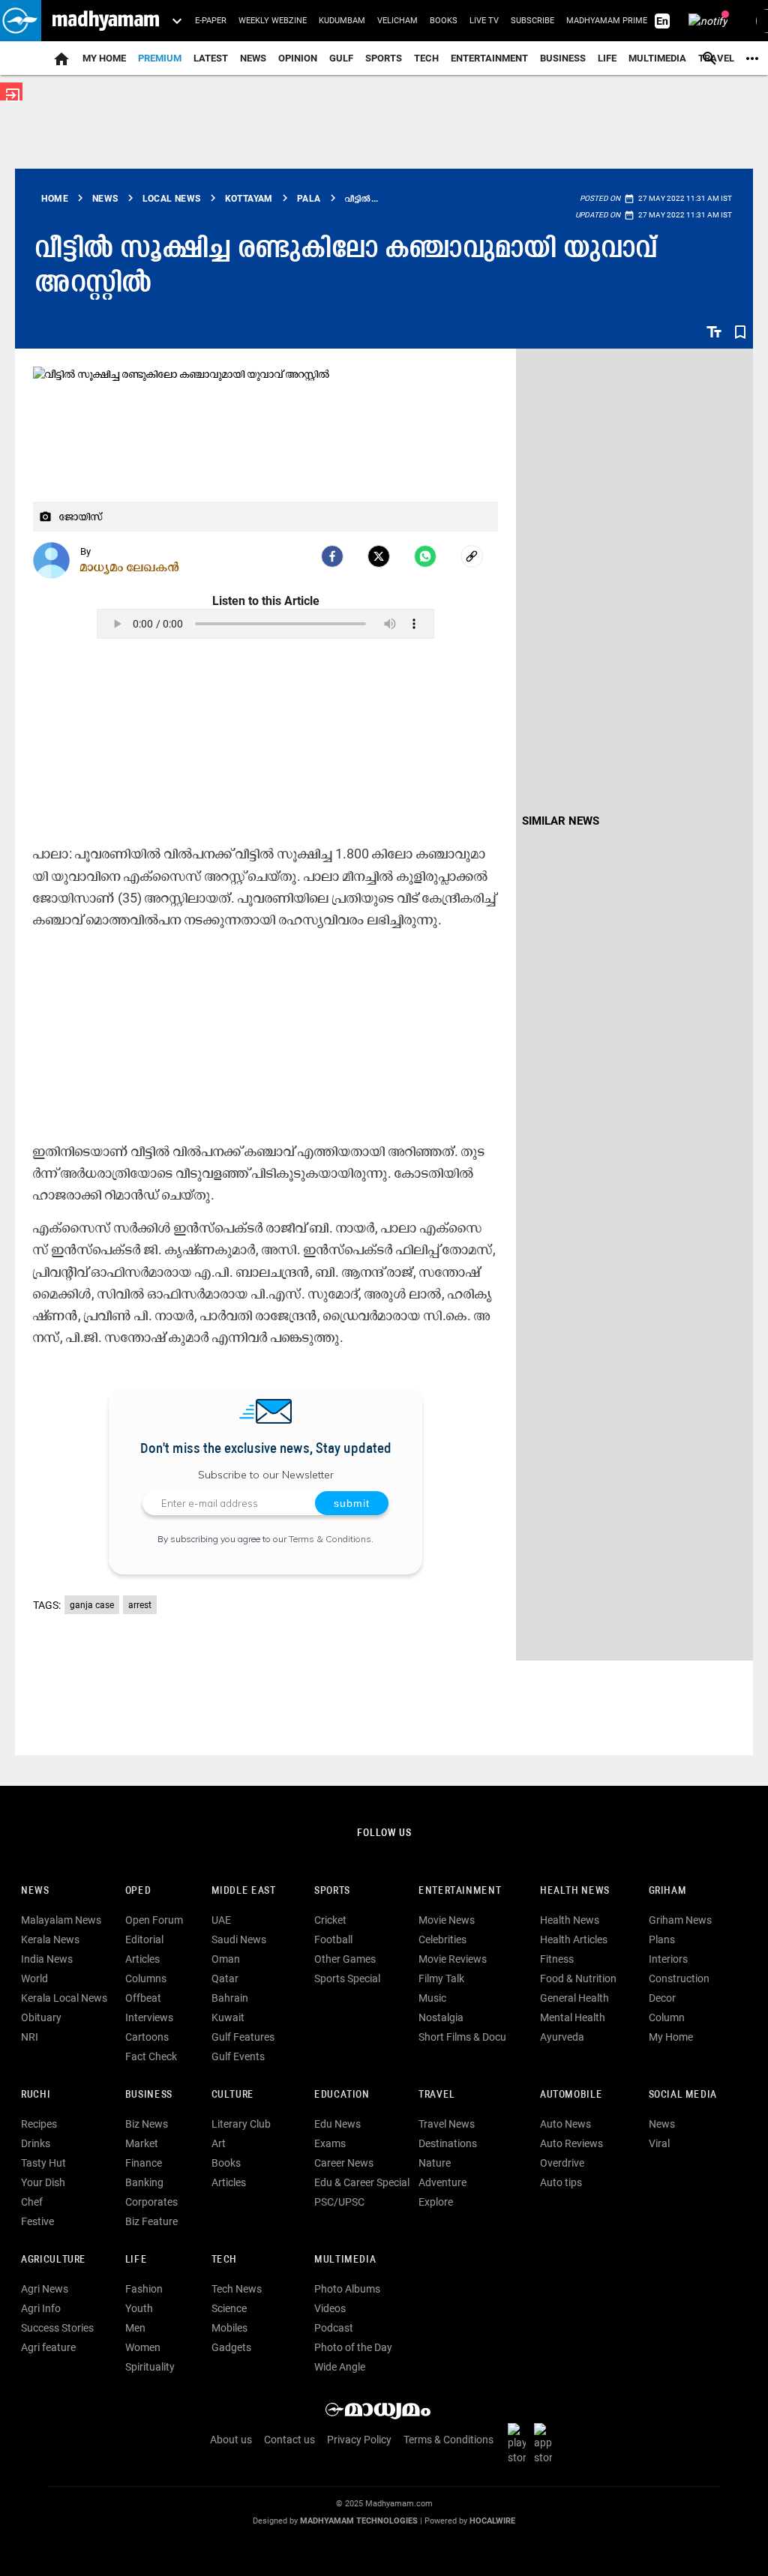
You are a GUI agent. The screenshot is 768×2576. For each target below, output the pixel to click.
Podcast (334, 2328)
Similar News (561, 821)
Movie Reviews (453, 1959)
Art (219, 2143)
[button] (21, 21)
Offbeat (143, 1998)
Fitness (557, 1959)
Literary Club (241, 2124)
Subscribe (532, 21)
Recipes (39, 2124)
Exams (330, 2143)
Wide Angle (340, 2367)
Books (444, 21)
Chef (32, 2202)
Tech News (237, 2289)
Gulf (341, 58)
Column (667, 2017)
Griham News (680, 1920)
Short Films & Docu (462, 2037)
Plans (662, 1939)
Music (432, 1998)
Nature (435, 2163)
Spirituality (150, 2367)
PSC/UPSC (339, 2202)
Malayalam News (61, 1920)
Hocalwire (492, 2521)
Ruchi (36, 2095)
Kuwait (228, 2017)
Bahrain (230, 1998)
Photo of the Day (353, 2347)
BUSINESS (149, 2095)
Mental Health (573, 2017)
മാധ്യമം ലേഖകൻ (130, 567)
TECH (426, 58)
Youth (139, 2308)
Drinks (36, 2143)
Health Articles (574, 1939)
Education (342, 2095)
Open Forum (154, 1920)
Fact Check (151, 2056)
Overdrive (562, 2163)
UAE (221, 1920)
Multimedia (657, 58)
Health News (575, 1891)
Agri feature (48, 2347)
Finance (144, 2163)
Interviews (149, 2017)
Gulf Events (238, 2056)
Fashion (144, 2289)
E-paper (211, 21)
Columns (146, 1978)
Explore (436, 2202)
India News (47, 1959)
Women (143, 2347)
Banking (144, 2182)
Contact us (289, 2440)
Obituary (41, 2017)
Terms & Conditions (330, 1539)
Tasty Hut (43, 2163)
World (34, 1978)
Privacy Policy (359, 2440)
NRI (30, 2037)
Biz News (147, 2124)
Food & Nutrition (578, 1978)
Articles (142, 1959)
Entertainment (489, 58)
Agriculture (54, 2260)
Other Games (345, 1959)
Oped (138, 1891)
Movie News (447, 1920)
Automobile (571, 2095)
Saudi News (239, 1939)
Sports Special (347, 1978)
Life (607, 58)
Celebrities (442, 1939)
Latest (211, 58)
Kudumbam (342, 21)
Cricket (330, 1920)
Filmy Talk (441, 1978)
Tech (224, 2260)
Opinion (298, 58)
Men (135, 2328)
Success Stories (57, 2328)
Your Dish (43, 2182)
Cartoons (147, 2037)
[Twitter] (379, 556)
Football (333, 1939)
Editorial (144, 1939)
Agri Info (41, 2308)
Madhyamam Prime (607, 21)
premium (160, 58)
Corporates (151, 2202)
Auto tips (561, 2182)
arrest (140, 1605)
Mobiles (229, 2328)
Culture (233, 2095)
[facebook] (332, 556)
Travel (437, 2095)
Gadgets (231, 2347)
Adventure (442, 2182)
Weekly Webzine (273, 21)
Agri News (45, 2289)
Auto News (565, 2124)
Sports (384, 58)
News (253, 58)
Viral (659, 2143)
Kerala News (50, 1939)
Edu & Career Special (362, 2182)
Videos (330, 2308)
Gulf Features (243, 2037)
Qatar (225, 1978)
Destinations (448, 2143)
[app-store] (546, 2443)
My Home (104, 58)
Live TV (484, 21)
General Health (574, 1998)
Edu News (337, 2124)
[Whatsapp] (425, 556)
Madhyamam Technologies (359, 2521)
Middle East (244, 1891)
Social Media (683, 2095)
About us (231, 2440)
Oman (226, 1959)
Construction (679, 1978)
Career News (344, 2163)
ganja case (92, 1605)
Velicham (397, 21)
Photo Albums (347, 2289)
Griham (668, 1891)
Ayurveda (562, 2037)
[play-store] (520, 2443)
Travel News (447, 2124)
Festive (37, 2221)
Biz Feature (151, 2221)
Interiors (668, 1959)
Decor (662, 1998)
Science (229, 2308)
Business (563, 58)
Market (142, 2143)
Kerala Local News (64, 1998)
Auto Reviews (571, 2143)
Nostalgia (441, 2017)
